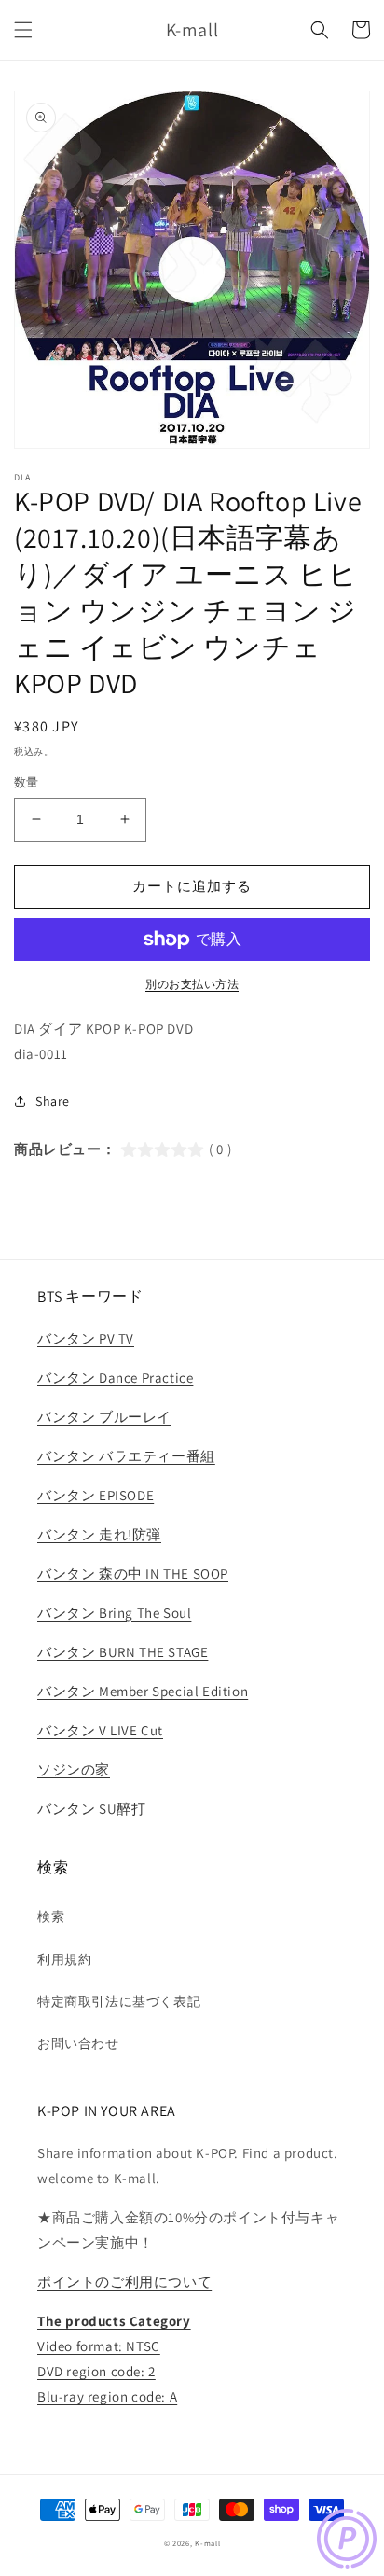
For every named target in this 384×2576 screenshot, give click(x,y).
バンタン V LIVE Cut (100, 1730)
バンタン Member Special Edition (143, 1691)
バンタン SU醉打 (91, 1809)
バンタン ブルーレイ (104, 1417)
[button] (23, 30)
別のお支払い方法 (192, 984)
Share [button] (53, 1101)
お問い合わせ (78, 2043)
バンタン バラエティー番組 (126, 1456)
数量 (27, 782)
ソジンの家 (74, 1769)
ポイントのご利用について (124, 2282)
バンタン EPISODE (96, 1495)
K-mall (207, 2543)
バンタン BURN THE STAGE (123, 1652)
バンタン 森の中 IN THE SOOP (133, 1573)
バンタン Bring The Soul (114, 1613)
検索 (51, 1916)
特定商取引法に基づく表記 (119, 2001)
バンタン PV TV (86, 1338)
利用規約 (64, 1959)
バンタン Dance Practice (115, 1378)
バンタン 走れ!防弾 (99, 1534)
